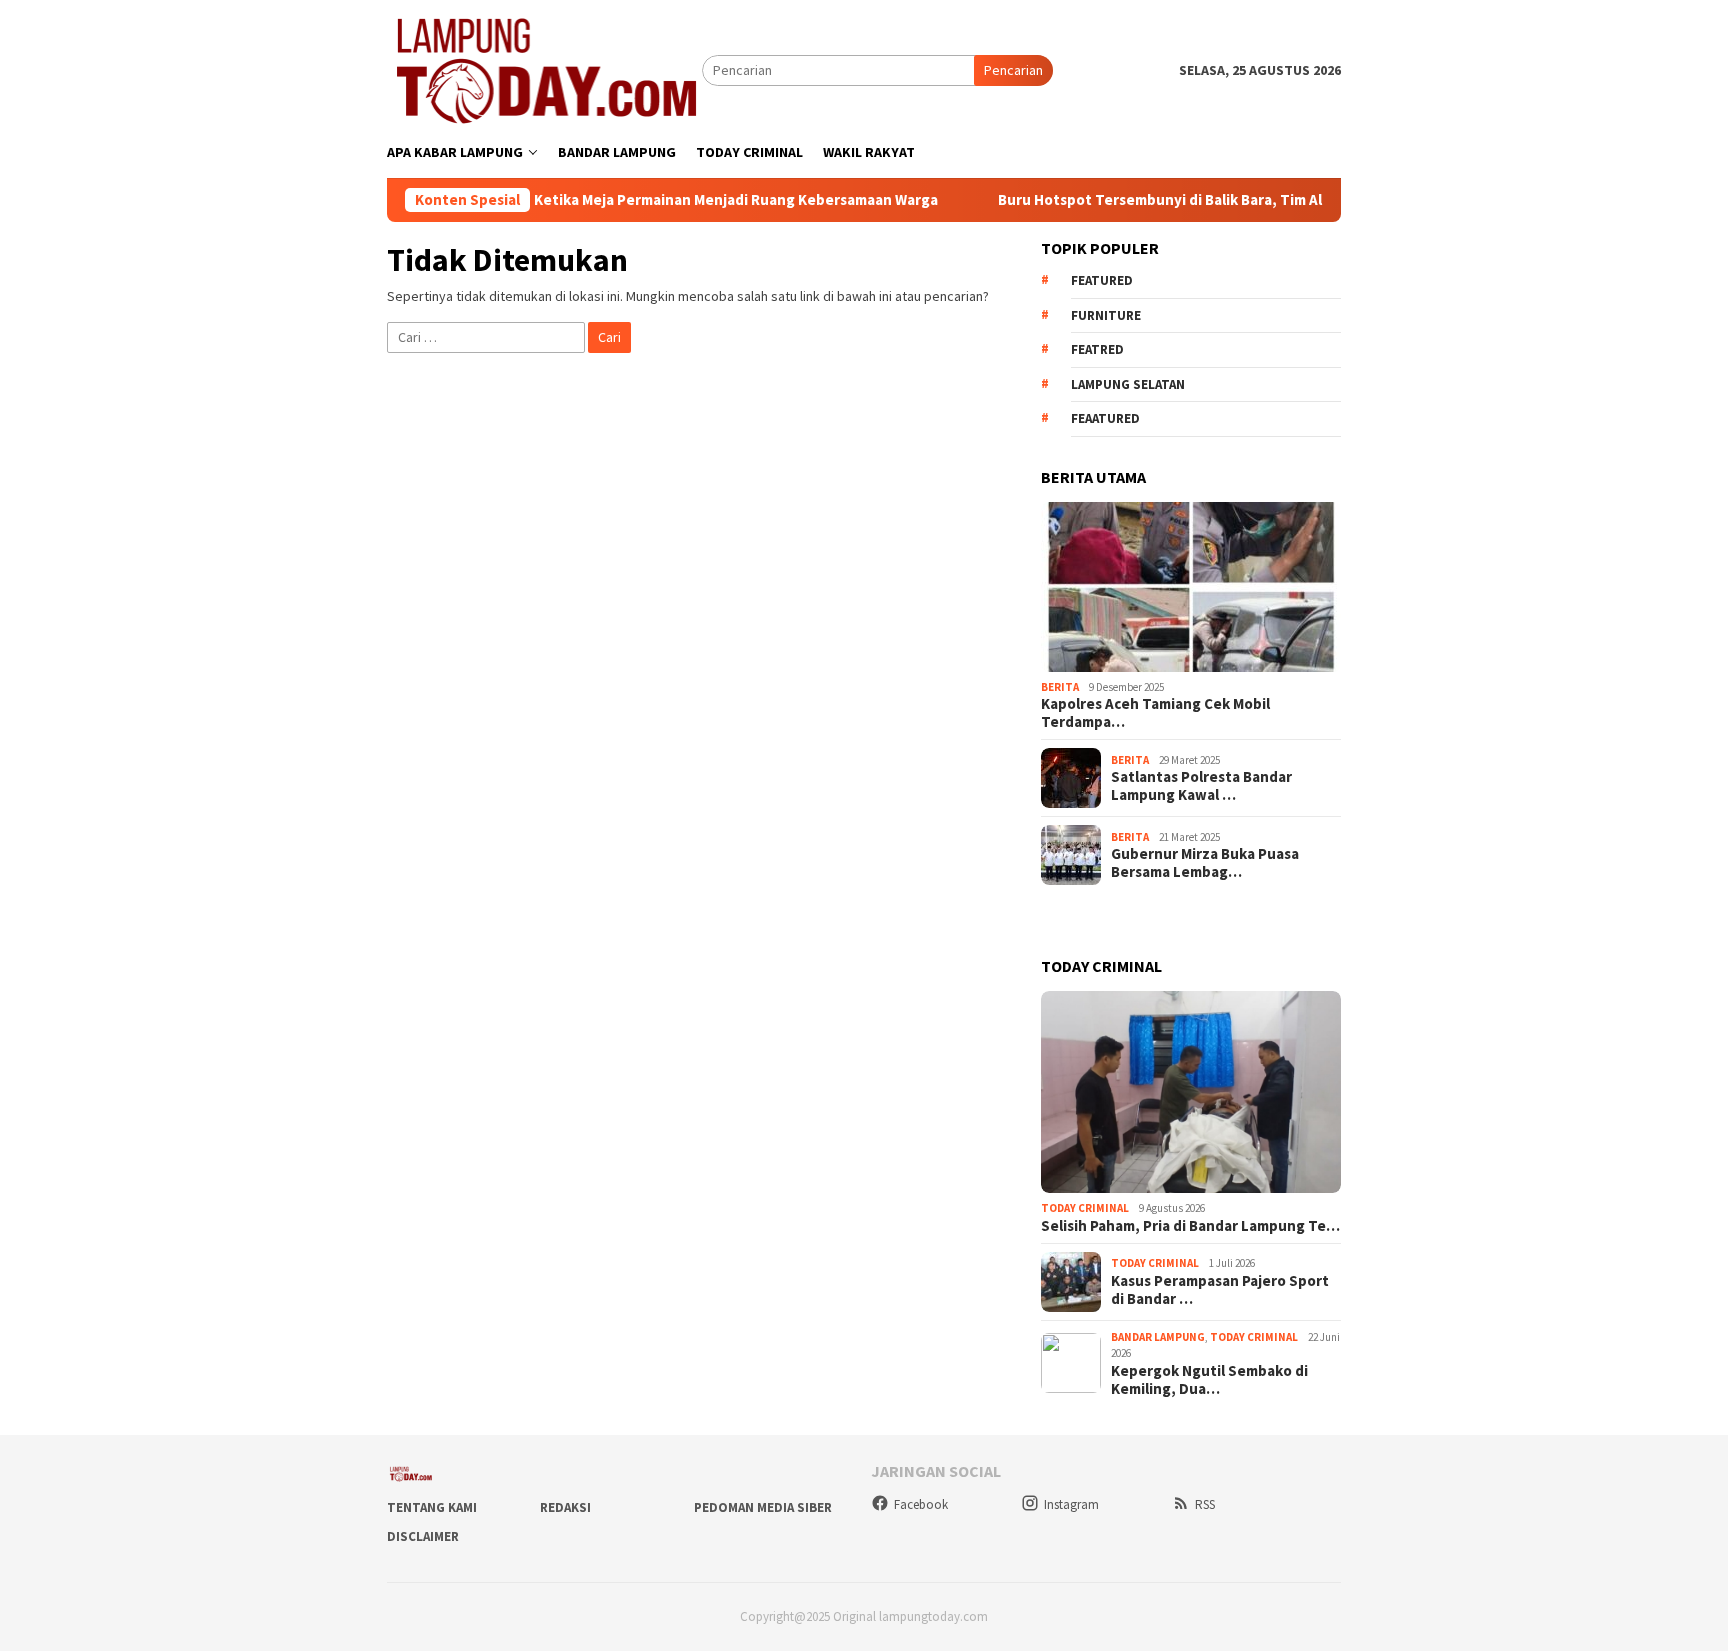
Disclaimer (423, 1536)
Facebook (921, 1504)
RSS (1205, 1504)
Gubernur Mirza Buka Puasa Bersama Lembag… (1205, 863)
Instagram (1071, 1504)
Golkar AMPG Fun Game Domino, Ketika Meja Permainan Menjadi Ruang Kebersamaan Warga (563, 200)
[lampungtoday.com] (544, 69)
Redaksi (565, 1507)
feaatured (1105, 418)
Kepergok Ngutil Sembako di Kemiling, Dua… (1209, 1380)
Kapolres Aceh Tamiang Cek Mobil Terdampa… (1155, 713)
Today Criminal (1085, 1208)
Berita (1060, 687)
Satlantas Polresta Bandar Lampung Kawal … (1201, 786)
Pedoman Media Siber (763, 1507)
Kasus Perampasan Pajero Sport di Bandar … (1220, 1290)
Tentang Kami (432, 1507)
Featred (1097, 349)
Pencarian (1013, 70)
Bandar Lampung (1158, 1337)
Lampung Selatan (1128, 384)
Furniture (1106, 315)
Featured (1102, 280)
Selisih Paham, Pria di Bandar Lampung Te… (1190, 1226)
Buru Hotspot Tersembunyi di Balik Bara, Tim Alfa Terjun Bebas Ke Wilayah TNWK (1213, 200)
